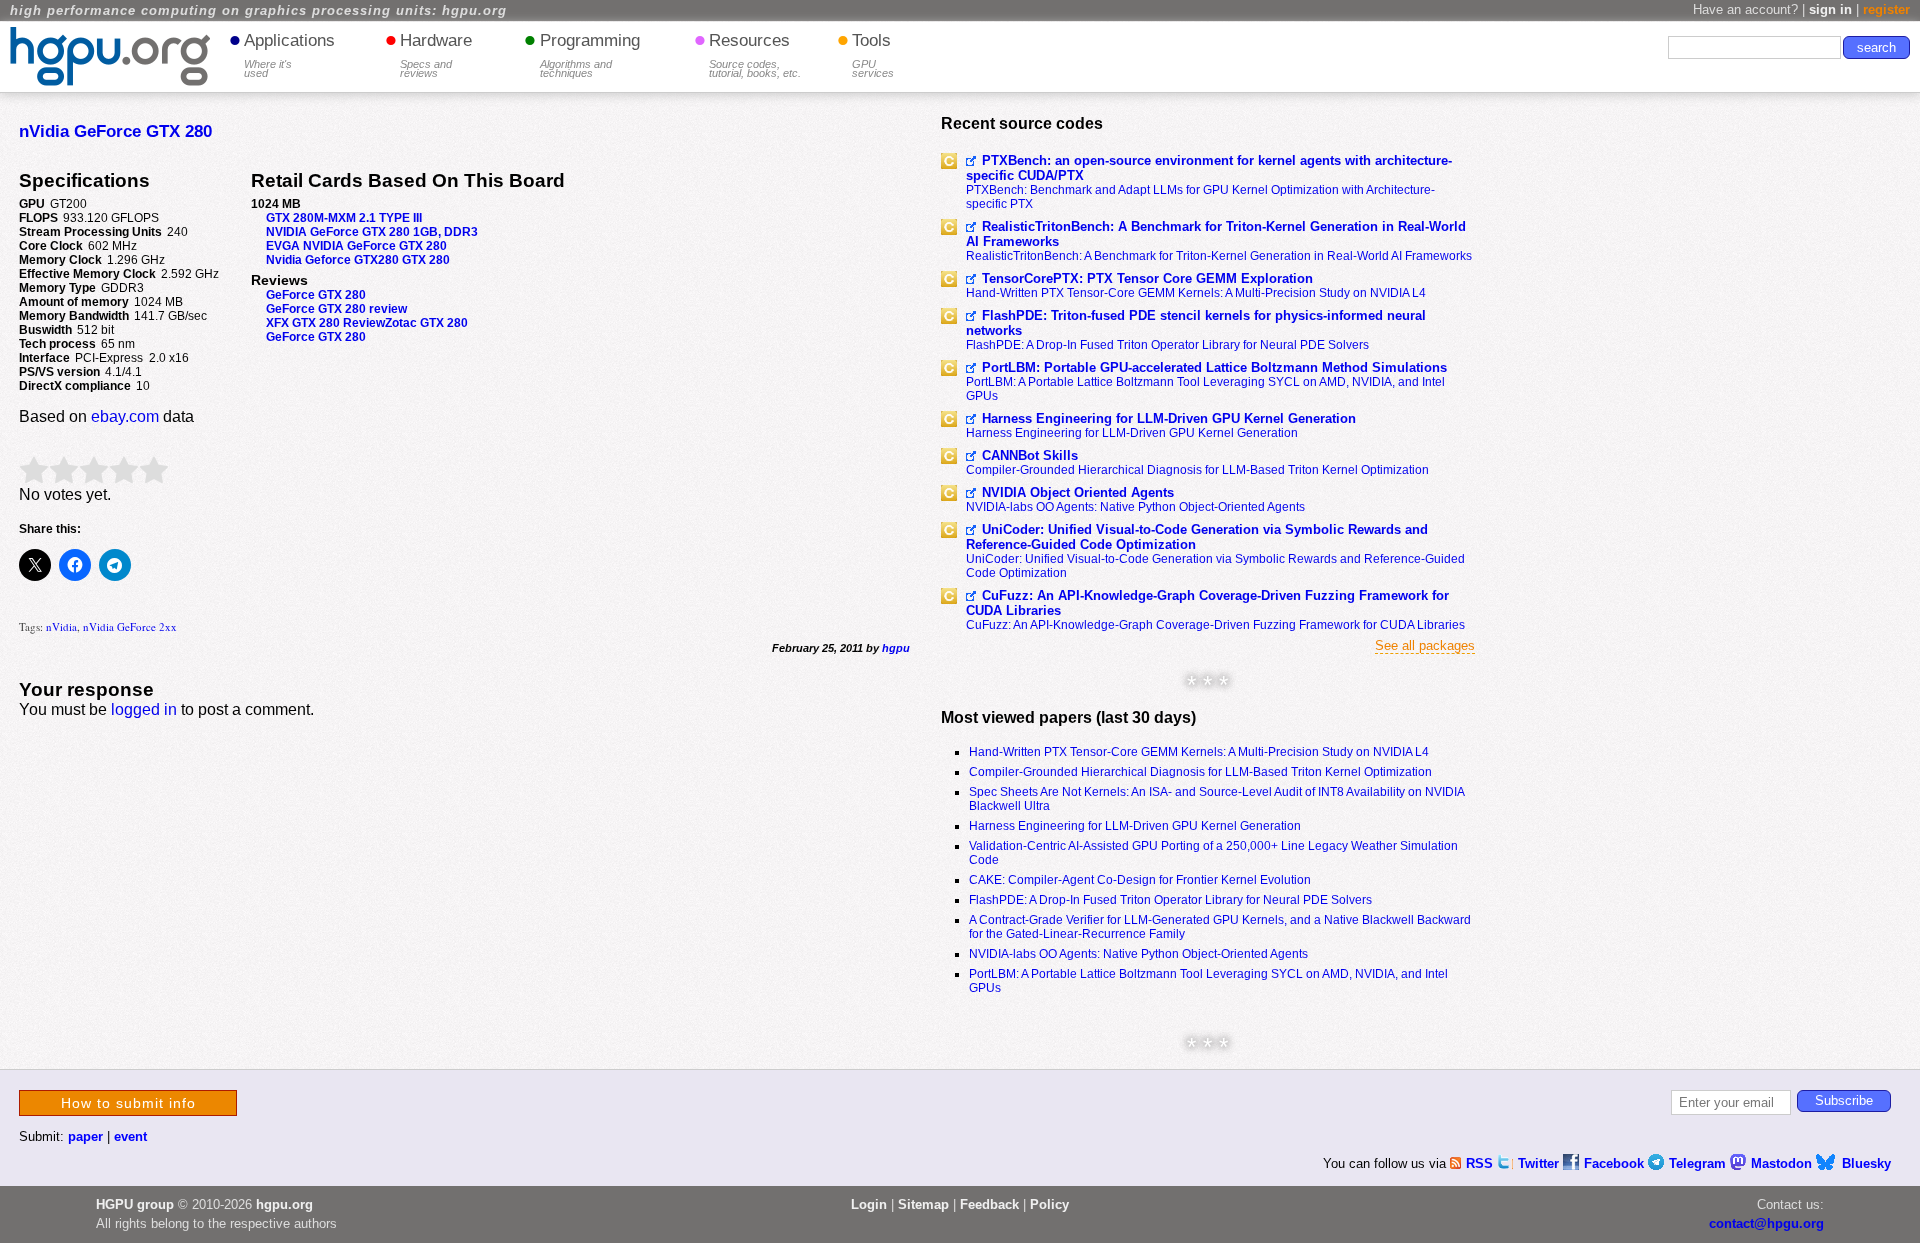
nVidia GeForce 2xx (130, 626)
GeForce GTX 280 (316, 295)
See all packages (1425, 645)
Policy (1049, 1204)
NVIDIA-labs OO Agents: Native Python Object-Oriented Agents (1135, 507)
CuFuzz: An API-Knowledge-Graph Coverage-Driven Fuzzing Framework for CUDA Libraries (1207, 603)
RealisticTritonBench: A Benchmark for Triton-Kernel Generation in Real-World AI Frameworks (1216, 234)
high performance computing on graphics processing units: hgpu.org (258, 11)
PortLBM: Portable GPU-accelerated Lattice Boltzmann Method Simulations (1214, 367)
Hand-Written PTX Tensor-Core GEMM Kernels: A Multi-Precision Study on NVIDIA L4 (1196, 293)
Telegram (1699, 1163)
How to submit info (128, 1103)
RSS (1481, 1163)
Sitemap (923, 1204)
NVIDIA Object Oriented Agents (1078, 492)
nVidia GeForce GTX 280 (115, 131)
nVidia (61, 626)
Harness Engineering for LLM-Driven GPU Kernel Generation (1169, 418)
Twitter (1540, 1163)
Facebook (1616, 1163)
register (1886, 9)
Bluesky (1866, 1163)
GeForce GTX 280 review (336, 309)
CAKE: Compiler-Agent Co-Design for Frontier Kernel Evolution (1140, 880)
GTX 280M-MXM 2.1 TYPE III (344, 218)
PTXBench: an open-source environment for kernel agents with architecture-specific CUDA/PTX (1209, 168)
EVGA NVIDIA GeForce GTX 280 (356, 246)
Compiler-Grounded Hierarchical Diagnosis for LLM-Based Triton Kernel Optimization (1197, 470)
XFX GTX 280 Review (325, 323)
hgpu (896, 648)
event (130, 1136)
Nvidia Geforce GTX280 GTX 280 (358, 260)
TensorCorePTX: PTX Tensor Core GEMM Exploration (1147, 278)
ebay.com (125, 416)
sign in (1830, 9)
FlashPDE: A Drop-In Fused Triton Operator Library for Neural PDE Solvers (1167, 345)
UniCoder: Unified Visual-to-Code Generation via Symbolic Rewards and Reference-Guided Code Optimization (1197, 537)
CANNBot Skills (1030, 455)
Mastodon (1783, 1163)
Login (869, 1204)
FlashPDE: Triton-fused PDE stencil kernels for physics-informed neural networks (1196, 323)
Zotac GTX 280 (426, 323)
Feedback (989, 1204)
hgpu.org (284, 1204)
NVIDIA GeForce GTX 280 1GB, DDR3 (372, 232)
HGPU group (135, 1204)
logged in (144, 709)
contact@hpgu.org (1766, 1223)
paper (85, 1136)
